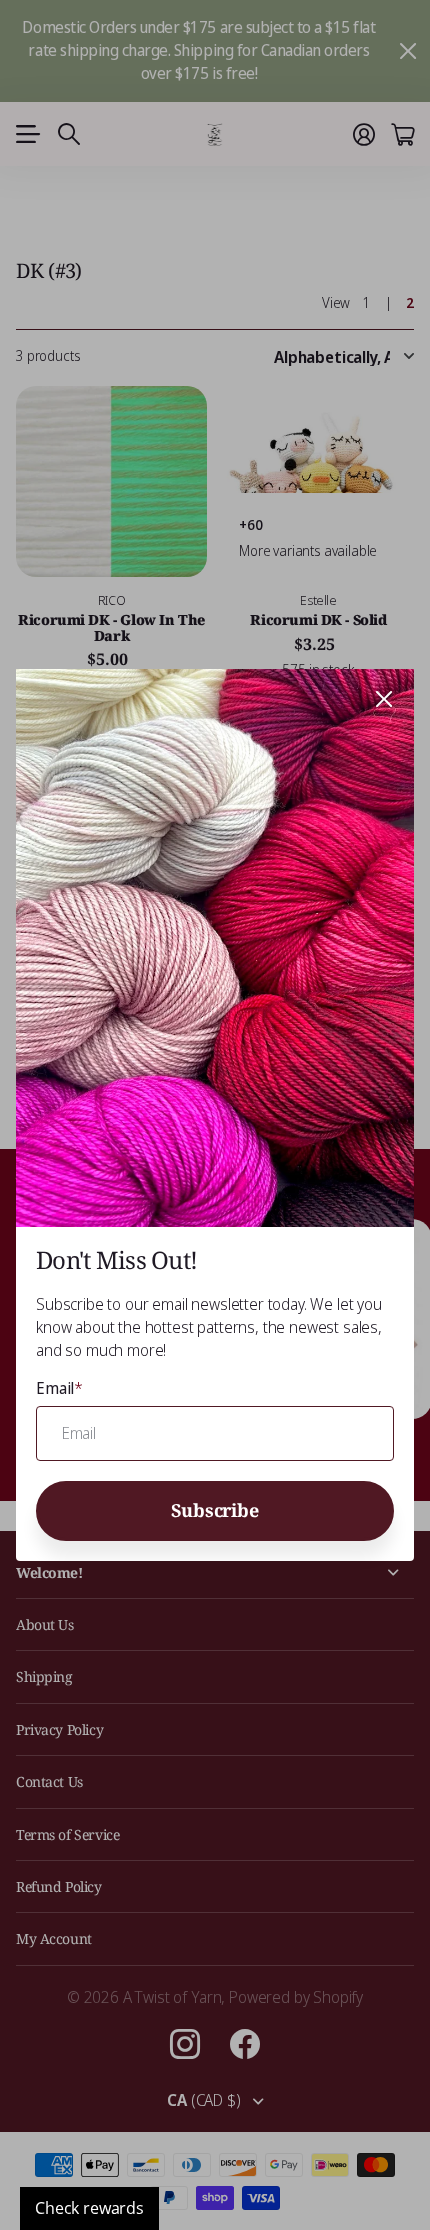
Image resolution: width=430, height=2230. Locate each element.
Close (384, 699)
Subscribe (214, 1509)
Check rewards (89, 2208)
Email (59, 1388)
